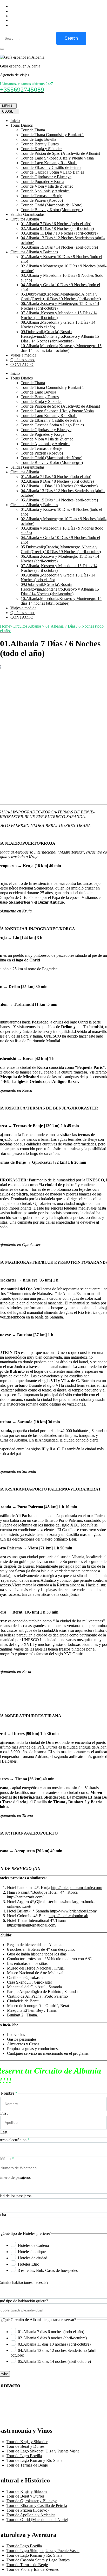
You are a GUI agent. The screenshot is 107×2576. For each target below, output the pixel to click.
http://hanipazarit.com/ (25, 1897)
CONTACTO (22, 364)
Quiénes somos (23, 360)
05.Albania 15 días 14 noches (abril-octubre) (54, 2361)
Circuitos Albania (25, 219)
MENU (7, 106)
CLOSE (8, 111)
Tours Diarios (22, 125)
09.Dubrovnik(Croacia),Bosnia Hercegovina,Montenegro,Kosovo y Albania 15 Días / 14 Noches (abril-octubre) (60, 336)
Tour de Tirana (33, 130)
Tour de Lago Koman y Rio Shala (49, 163)
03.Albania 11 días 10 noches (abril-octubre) (54, 2344)
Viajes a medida (23, 355)
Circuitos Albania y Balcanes (34, 252)
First (4, 2113)
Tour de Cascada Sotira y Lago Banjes (52, 172)
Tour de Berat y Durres (40, 144)
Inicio (15, 121)
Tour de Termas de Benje (41, 196)
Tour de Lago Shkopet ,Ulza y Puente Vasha (57, 158)
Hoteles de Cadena (33, 2245)
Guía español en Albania (20, 66)
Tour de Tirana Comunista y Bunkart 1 (52, 135)
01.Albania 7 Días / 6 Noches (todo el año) (56, 224)
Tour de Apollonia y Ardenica (45, 191)
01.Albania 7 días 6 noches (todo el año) (51, 2332)
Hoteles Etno (29, 2264)
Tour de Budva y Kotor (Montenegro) (52, 210)
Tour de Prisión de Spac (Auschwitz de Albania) (60, 153)
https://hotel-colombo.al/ (68, 1916)
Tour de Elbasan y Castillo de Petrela (51, 167)
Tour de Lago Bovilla (38, 139)
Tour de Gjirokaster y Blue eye (46, 177)
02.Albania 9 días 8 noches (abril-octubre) (52, 2338)
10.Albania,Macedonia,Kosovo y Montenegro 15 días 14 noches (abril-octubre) (61, 348)
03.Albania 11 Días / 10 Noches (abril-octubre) (59, 233)
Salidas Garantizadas (27, 214)
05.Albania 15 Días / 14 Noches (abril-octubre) (59, 247)
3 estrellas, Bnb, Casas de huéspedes (48, 2270)
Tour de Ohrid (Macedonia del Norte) (52, 205)
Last (4, 2132)
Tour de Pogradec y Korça (42, 182)
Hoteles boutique (32, 2252)
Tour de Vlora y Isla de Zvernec (47, 186)
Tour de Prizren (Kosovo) (42, 200)
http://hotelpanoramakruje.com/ (77, 1888)
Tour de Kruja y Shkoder (41, 149)
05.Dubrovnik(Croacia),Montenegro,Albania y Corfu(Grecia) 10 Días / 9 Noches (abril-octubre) (61, 296)
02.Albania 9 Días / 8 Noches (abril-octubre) (57, 228)
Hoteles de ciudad (33, 2258)
